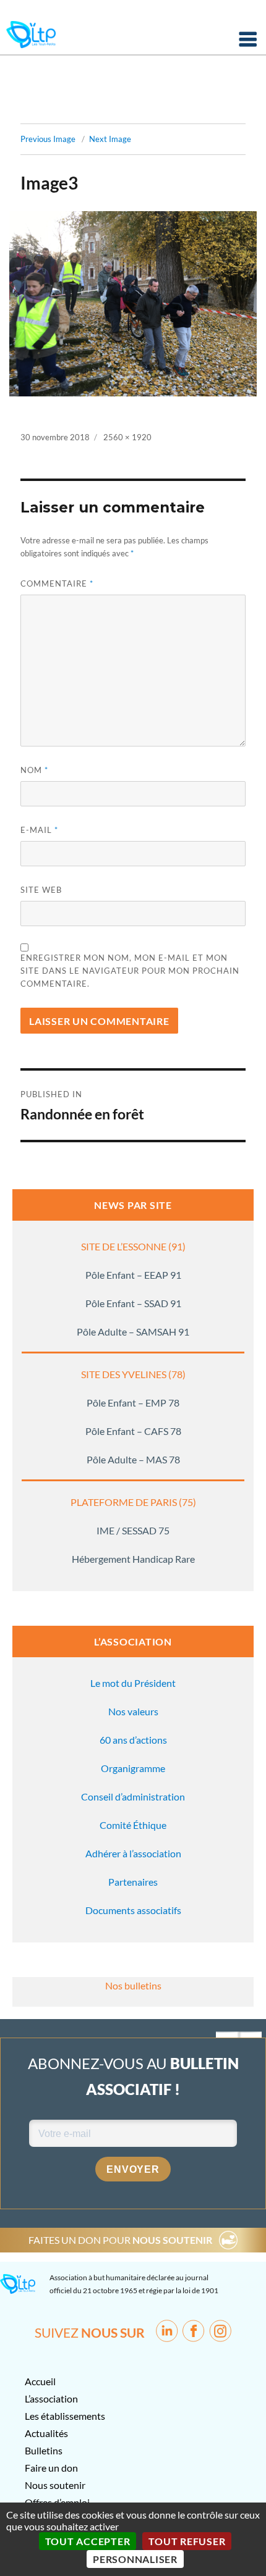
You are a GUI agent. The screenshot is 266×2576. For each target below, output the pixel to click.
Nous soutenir (55, 2485)
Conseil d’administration (133, 1796)
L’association (51, 2398)
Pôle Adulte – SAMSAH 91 (133, 1332)
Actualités (46, 2433)
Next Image (110, 139)
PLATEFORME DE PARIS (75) (133, 1502)
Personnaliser (135, 2559)
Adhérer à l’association (133, 1853)
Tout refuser (187, 2541)
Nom (34, 770)
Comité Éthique (133, 1825)
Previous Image (48, 139)
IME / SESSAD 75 (133, 1530)
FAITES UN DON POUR (120, 2240)
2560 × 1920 (127, 437)
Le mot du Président (133, 1683)
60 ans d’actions (133, 1740)
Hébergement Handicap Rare (133, 1559)
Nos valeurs (133, 1711)
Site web (41, 890)
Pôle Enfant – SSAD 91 (133, 1303)
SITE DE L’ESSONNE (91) (133, 1246)
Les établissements (65, 2416)
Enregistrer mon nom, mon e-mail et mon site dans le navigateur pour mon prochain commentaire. (130, 971)
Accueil (40, 2381)
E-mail (39, 830)
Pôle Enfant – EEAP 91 (133, 1275)
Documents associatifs (133, 1910)
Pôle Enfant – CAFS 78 (133, 1431)
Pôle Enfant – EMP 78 (133, 1403)
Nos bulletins (133, 1985)
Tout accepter (88, 2541)
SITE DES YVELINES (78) (133, 1374)
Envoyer (133, 2169)
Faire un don (51, 2468)
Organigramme (133, 1768)
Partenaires (133, 1882)
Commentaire (57, 583)
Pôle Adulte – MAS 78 (133, 1459)
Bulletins (44, 2450)
